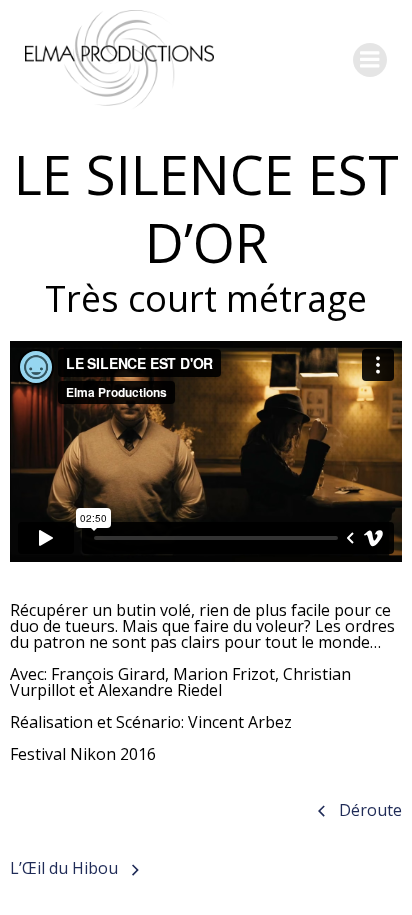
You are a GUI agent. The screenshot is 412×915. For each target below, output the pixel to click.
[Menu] (370, 60)
